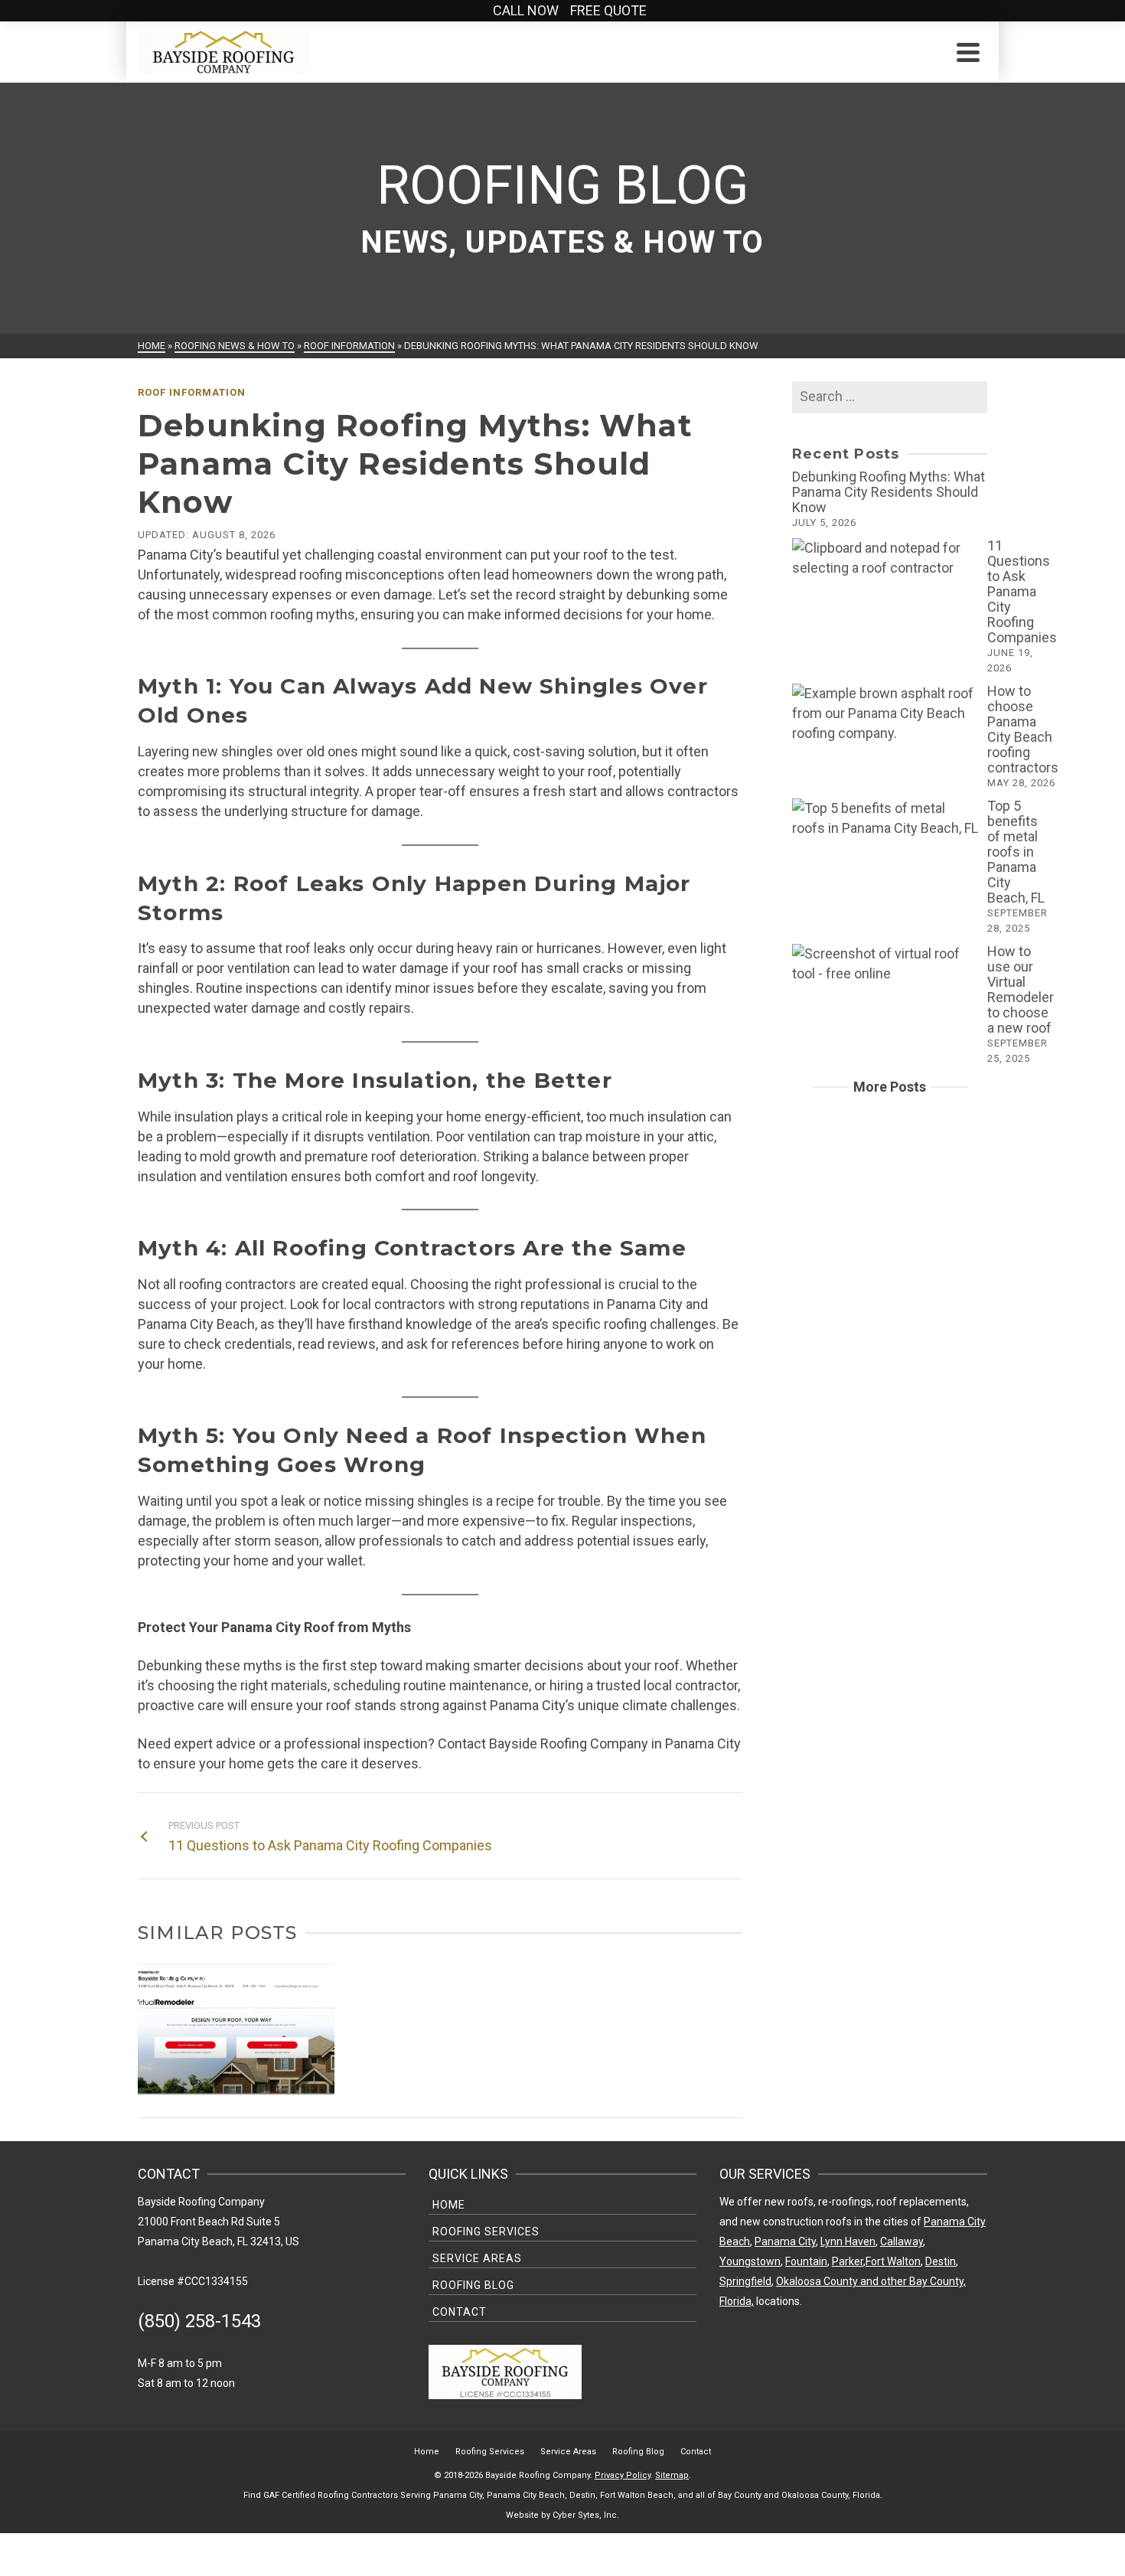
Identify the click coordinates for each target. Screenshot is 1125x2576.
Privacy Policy (623, 2475)
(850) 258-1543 (199, 2321)
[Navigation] (968, 52)
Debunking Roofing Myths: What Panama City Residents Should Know (889, 492)
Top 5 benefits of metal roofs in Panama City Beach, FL (1016, 852)
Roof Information (192, 392)
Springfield (745, 2281)
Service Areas (477, 2258)
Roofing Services (486, 2232)
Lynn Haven (848, 2241)
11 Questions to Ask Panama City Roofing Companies (1022, 591)
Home (449, 2205)
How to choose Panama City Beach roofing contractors (1023, 729)
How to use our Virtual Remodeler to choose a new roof (1021, 989)
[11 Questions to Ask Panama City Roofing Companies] (886, 558)
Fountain (806, 2261)
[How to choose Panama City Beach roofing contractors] (886, 713)
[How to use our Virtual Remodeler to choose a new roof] (886, 964)
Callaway (902, 2241)
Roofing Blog (473, 2285)
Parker (848, 2261)
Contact (460, 2312)
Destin (941, 2261)
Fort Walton (893, 2261)
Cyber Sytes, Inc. (586, 2515)
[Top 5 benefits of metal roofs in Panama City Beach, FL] (886, 818)
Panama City (785, 2241)
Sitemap (672, 2475)
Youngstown (750, 2261)
